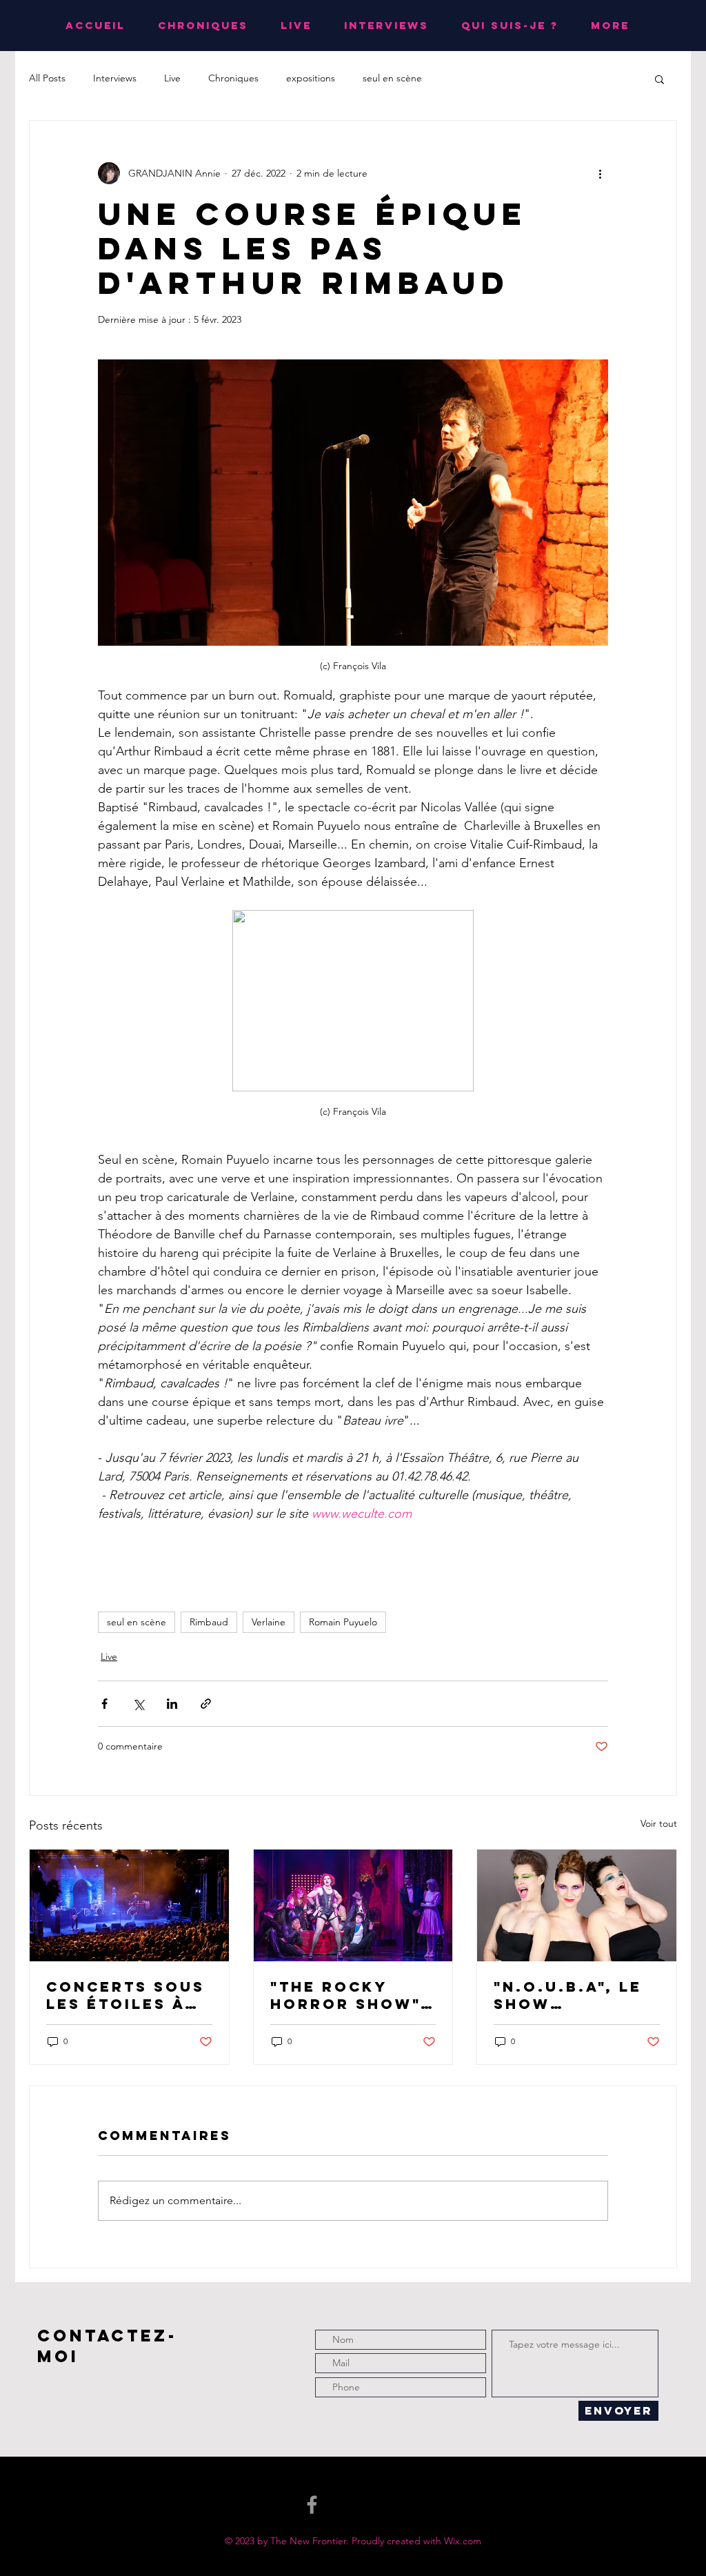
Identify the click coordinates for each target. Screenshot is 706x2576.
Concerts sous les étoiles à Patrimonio (125, 1995)
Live (172, 78)
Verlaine (269, 1622)
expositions (311, 78)
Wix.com (463, 2541)
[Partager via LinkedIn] (172, 1704)
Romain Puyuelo (343, 1622)
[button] (659, 79)
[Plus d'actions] (600, 173)
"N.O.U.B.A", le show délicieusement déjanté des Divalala (575, 1995)
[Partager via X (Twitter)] (138, 1704)
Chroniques (233, 78)
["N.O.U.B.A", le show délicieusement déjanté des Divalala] (577, 1905)
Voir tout (659, 1823)
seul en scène (392, 78)
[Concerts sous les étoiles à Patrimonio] (129, 1905)
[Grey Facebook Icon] (312, 2505)
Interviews (115, 78)
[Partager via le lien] (206, 1704)
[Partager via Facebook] (104, 1704)
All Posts (47, 78)
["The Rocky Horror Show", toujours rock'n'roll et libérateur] (353, 1905)
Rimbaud (209, 1622)
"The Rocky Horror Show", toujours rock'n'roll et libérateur (349, 1995)
